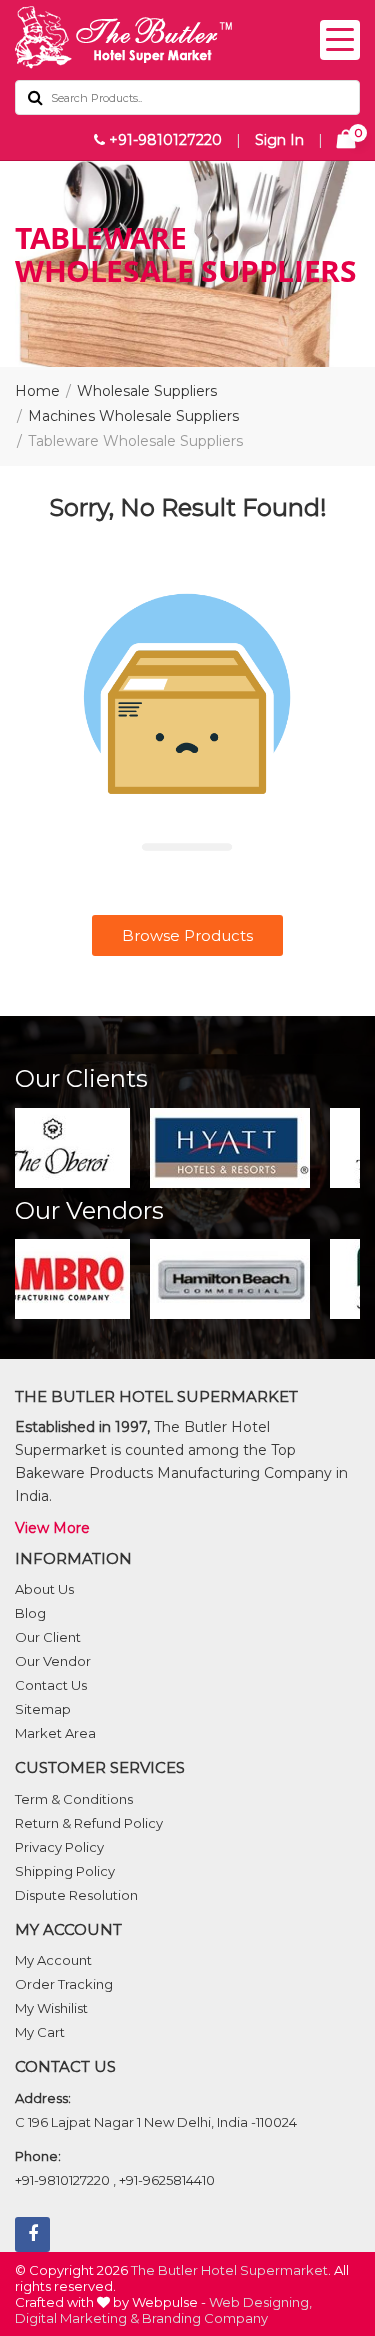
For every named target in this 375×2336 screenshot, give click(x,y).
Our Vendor (53, 1661)
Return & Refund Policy (89, 1823)
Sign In (279, 140)
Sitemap (43, 1709)
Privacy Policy (59, 1847)
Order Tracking (64, 1984)
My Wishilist (51, 2008)
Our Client (48, 1637)
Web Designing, (260, 2302)
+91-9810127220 (163, 140)
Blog (30, 1613)
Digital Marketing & (77, 2318)
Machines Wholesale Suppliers (133, 416)
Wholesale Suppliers (147, 391)
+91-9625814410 (167, 2180)
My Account (53, 1960)
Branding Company (205, 2318)
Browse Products (187, 935)
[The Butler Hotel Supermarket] (187, 37)
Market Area (55, 1733)
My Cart (40, 2032)
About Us (44, 1589)
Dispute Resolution (76, 1895)
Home (37, 391)
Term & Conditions (74, 1799)
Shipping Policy (65, 1871)
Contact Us (51, 1685)
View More (52, 1528)
